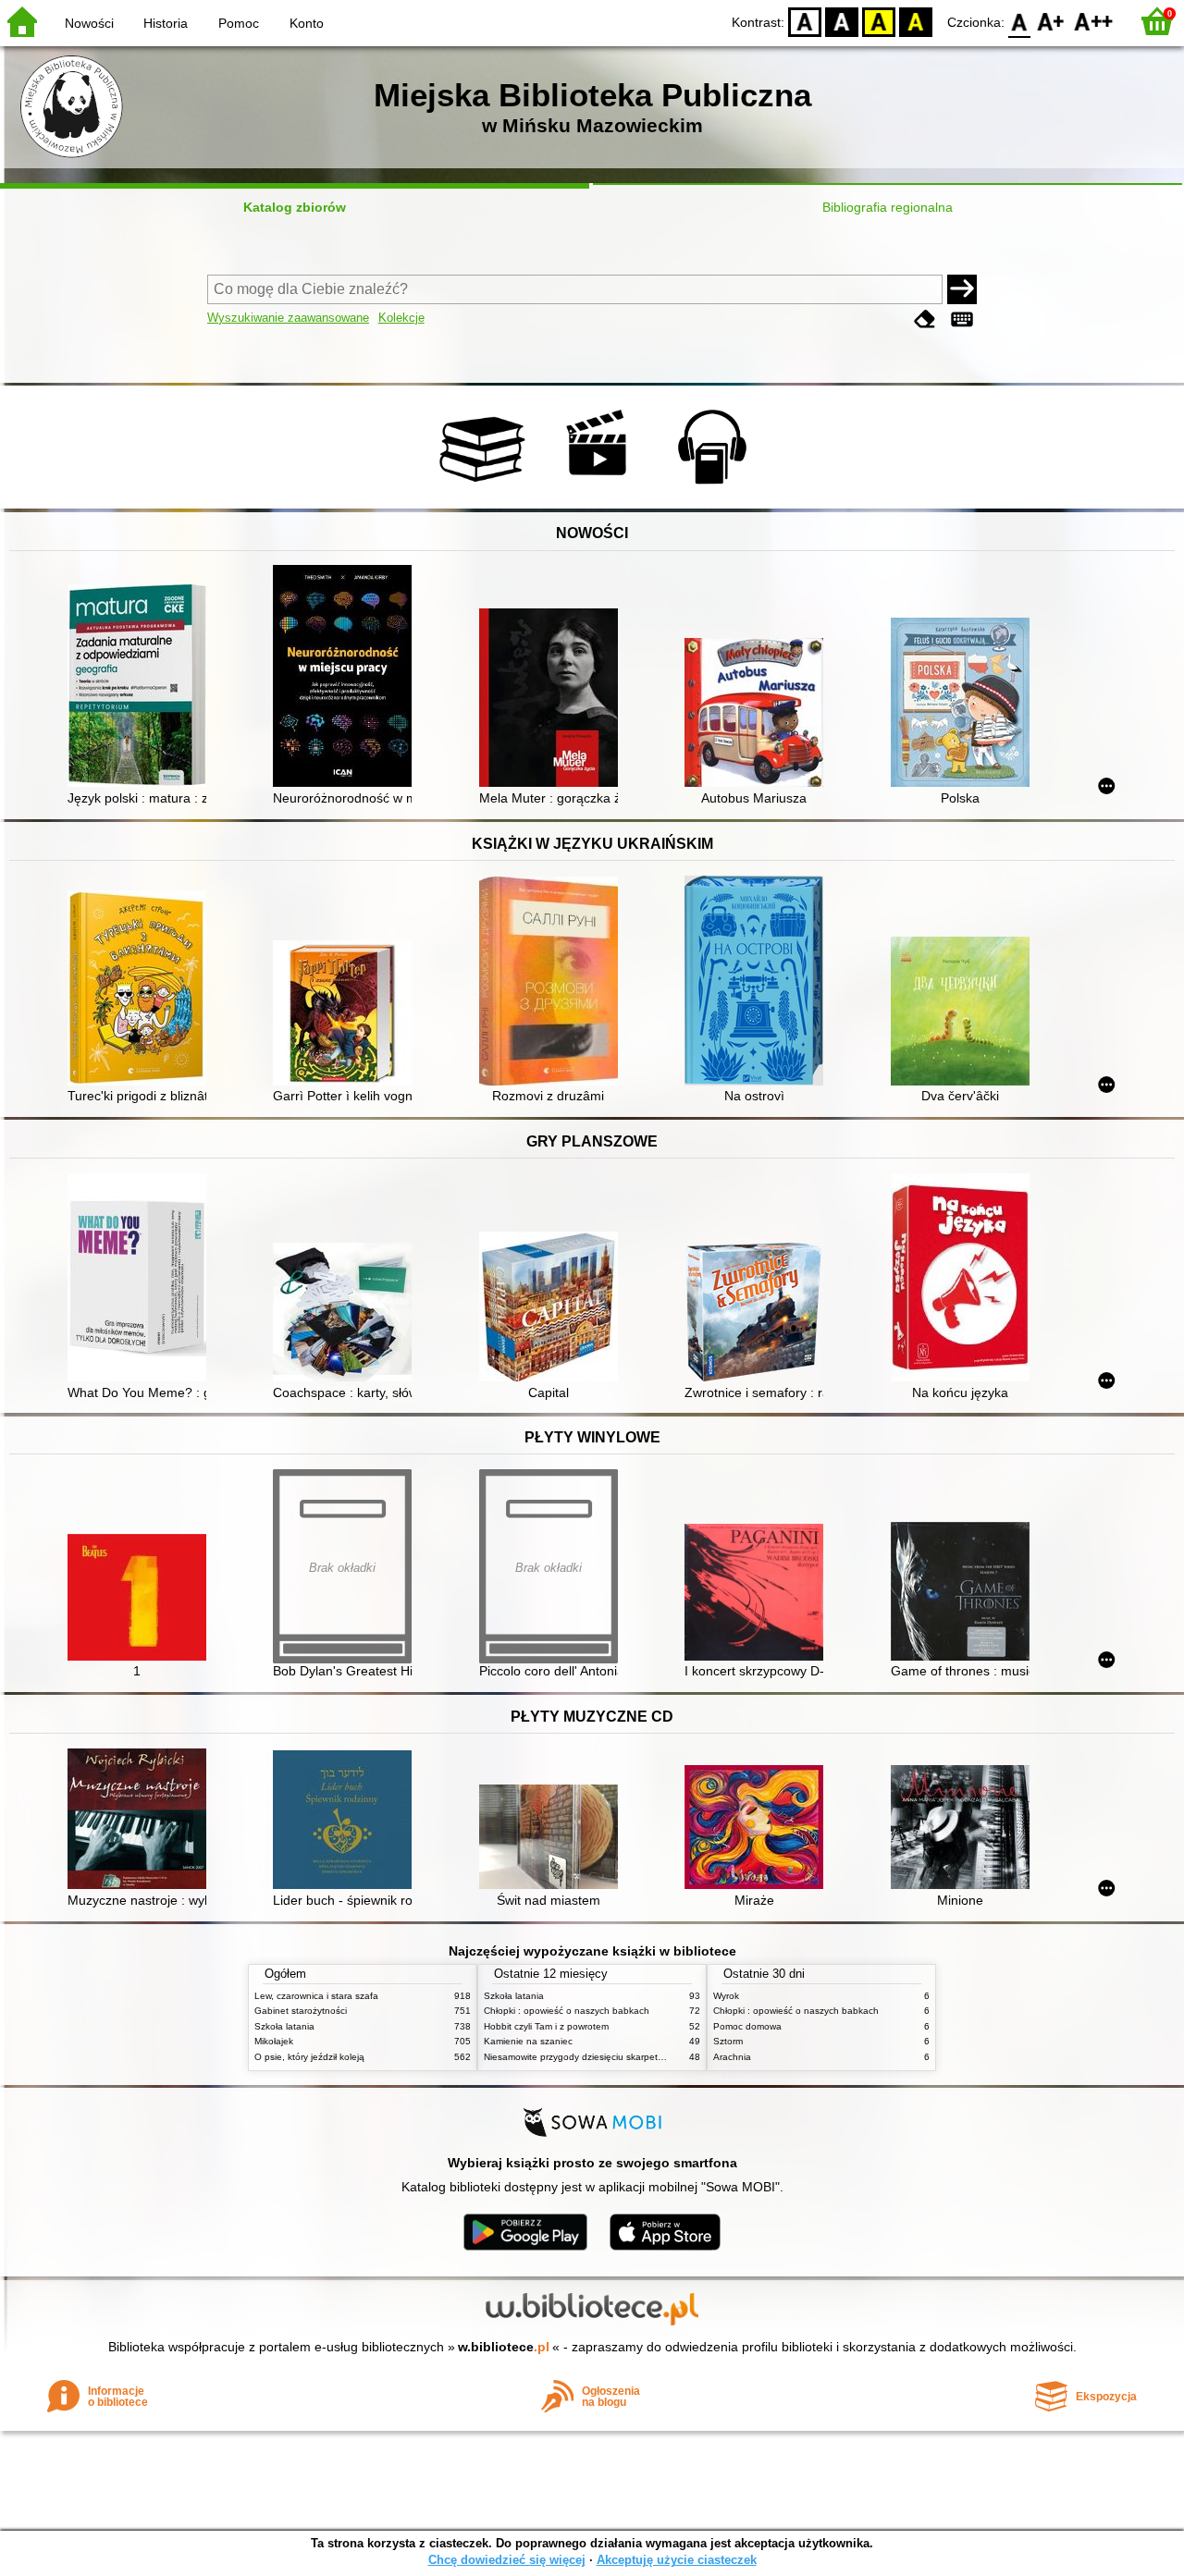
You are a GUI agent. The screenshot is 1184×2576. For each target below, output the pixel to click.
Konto (307, 23)
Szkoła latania (284, 2026)
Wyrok (726, 1996)
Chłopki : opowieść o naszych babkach (567, 2011)
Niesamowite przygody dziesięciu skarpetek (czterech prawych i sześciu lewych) (652, 2057)
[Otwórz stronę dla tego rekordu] (142, 687)
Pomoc (239, 23)
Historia (166, 23)
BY (916, 21)
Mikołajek (274, 2041)
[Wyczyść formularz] (925, 319)
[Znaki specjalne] (962, 319)
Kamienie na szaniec (528, 2041)
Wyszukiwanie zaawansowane (288, 318)
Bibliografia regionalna (888, 207)
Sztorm (728, 2041)
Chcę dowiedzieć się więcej (507, 2560)
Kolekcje (401, 318)
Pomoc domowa (747, 2026)
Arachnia (732, 2057)
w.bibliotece (504, 2347)
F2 (1094, 21)
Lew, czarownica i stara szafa (316, 1996)
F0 (1020, 21)
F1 (1051, 21)
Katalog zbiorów (295, 207)
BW (842, 21)
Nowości (89, 23)
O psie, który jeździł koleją (309, 2057)
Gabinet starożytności (301, 2011)
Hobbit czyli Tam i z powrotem (546, 2026)
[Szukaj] (962, 289)
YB (879, 21)
